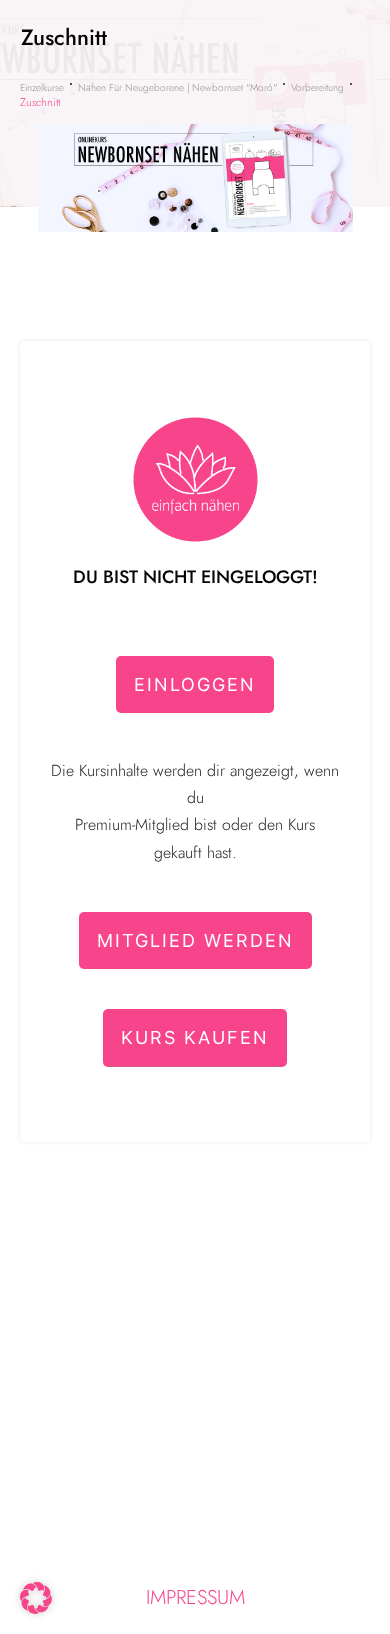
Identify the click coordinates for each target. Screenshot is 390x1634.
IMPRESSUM (195, 1597)
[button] (36, 1598)
